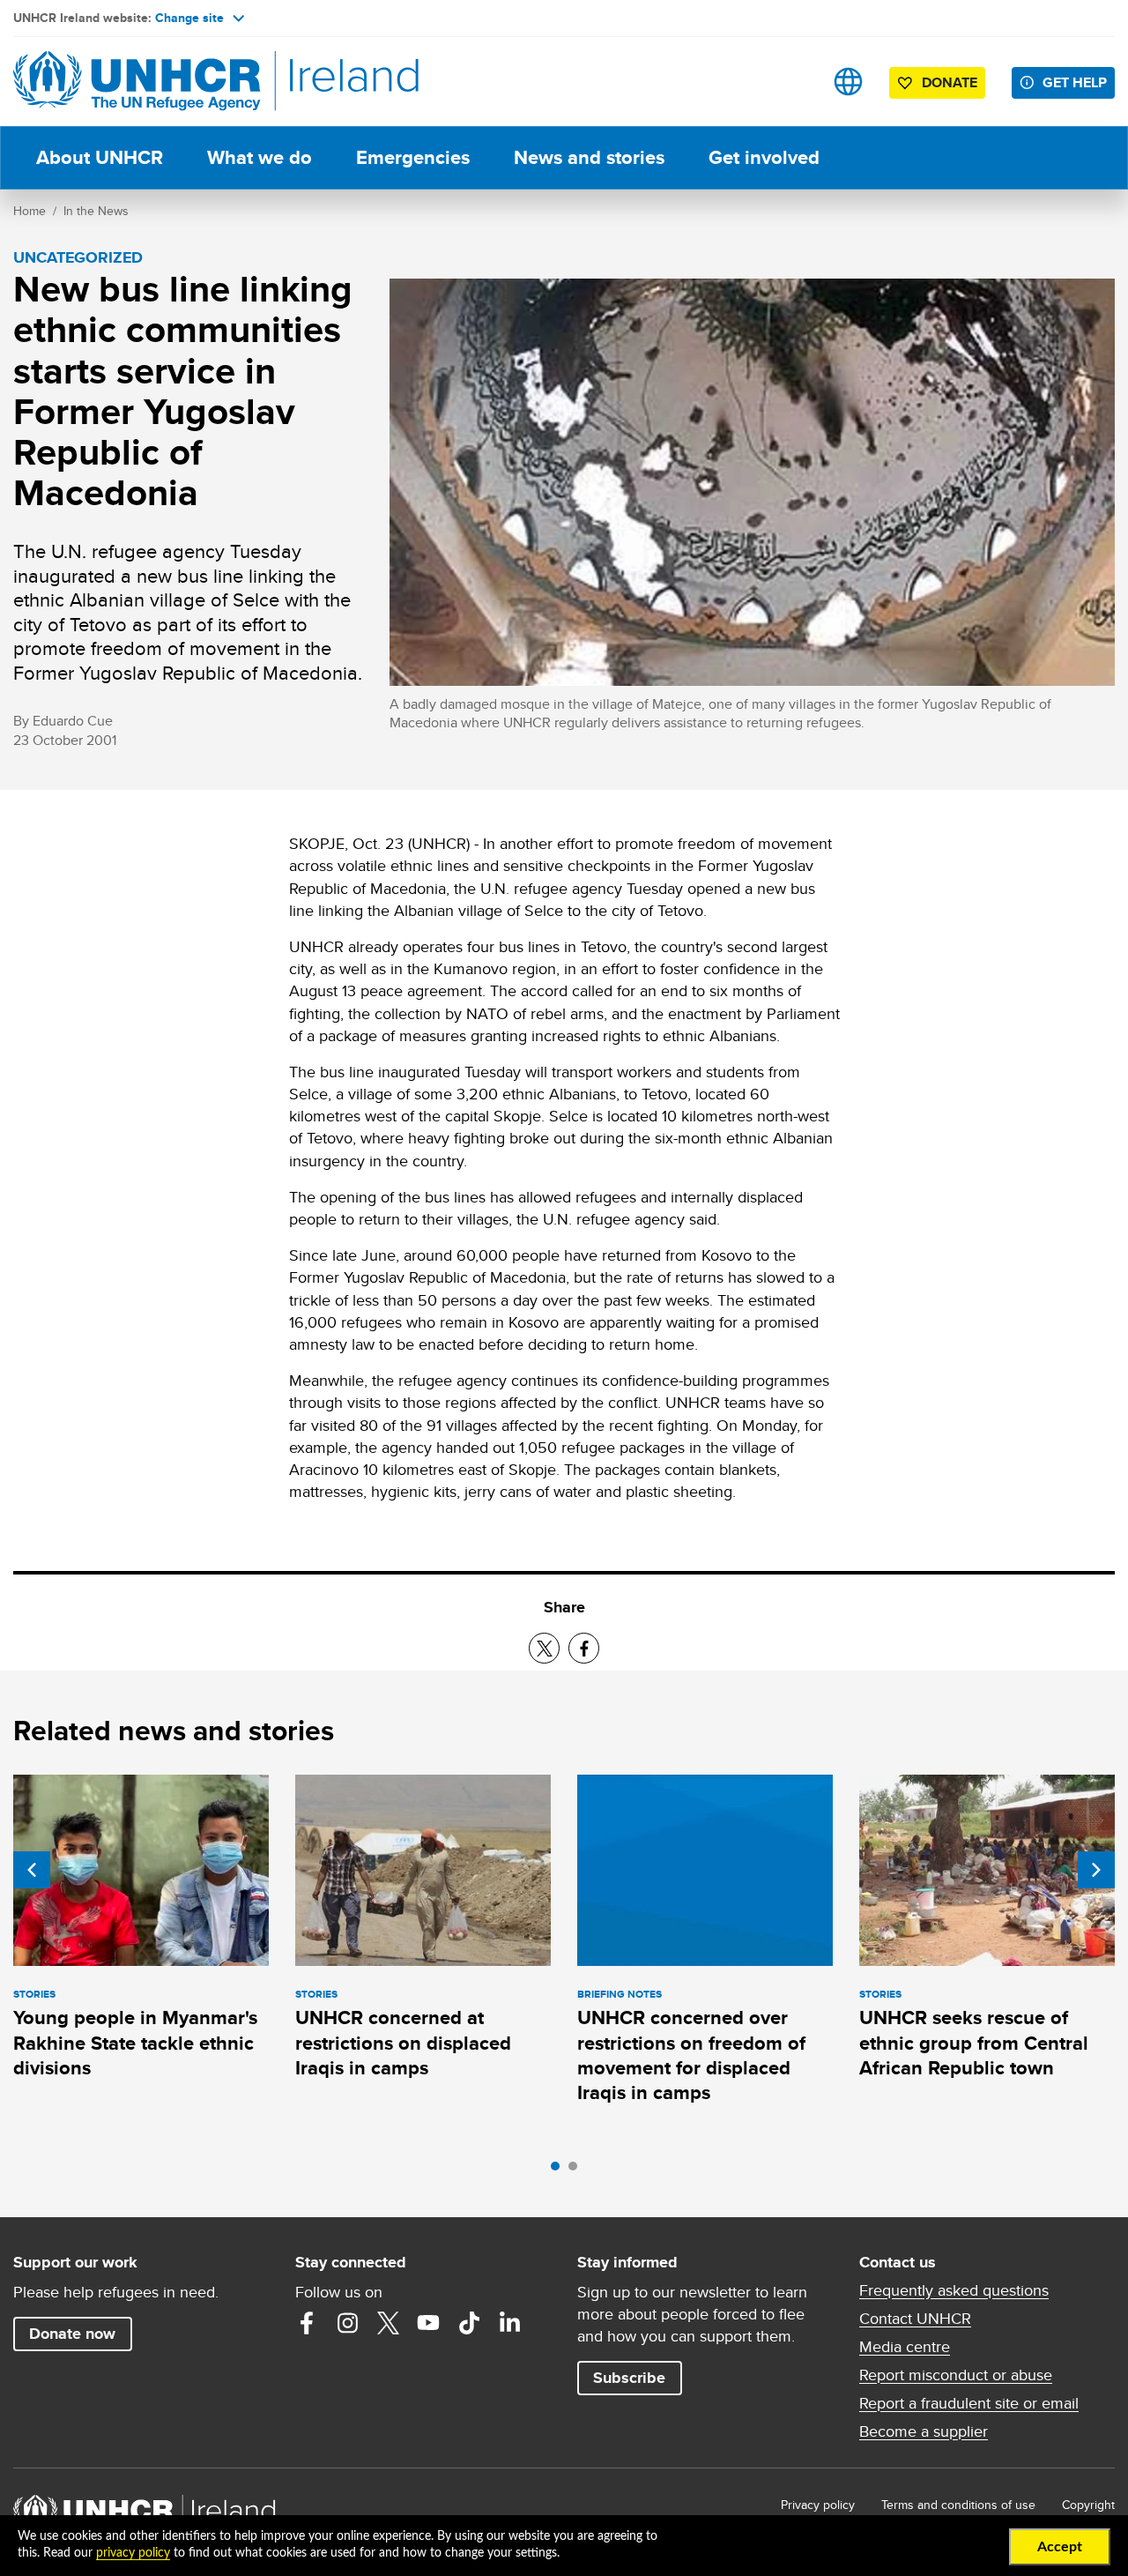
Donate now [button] (72, 2334)
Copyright (1088, 2505)
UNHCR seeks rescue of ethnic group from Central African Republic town (974, 2043)
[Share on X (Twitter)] (544, 1648)
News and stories (589, 157)
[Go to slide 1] (560, 2170)
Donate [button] (950, 82)
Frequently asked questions (954, 2290)
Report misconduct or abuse (956, 2375)
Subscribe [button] (629, 2378)
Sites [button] (848, 82)
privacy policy (133, 2553)
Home (30, 211)
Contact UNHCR (915, 2319)
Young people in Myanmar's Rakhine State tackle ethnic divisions (135, 2043)
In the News (96, 211)
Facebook (307, 2323)
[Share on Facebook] (584, 1648)
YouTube (428, 2323)
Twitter (388, 2323)
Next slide (1096, 1870)
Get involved (764, 157)
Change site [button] (189, 18)
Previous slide (32, 1870)
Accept (1060, 2547)
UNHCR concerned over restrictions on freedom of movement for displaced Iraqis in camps (691, 2055)
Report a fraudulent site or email (969, 2403)
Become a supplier (924, 2431)
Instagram (347, 2323)
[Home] (137, 82)
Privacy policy (818, 2505)
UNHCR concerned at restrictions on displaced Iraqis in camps (403, 2043)
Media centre (905, 2347)
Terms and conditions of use (958, 2505)
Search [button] (793, 82)
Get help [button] (1075, 82)
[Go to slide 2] (577, 2170)
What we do (260, 157)
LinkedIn (509, 2323)
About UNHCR (100, 157)
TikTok (469, 2323)
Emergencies (413, 157)
